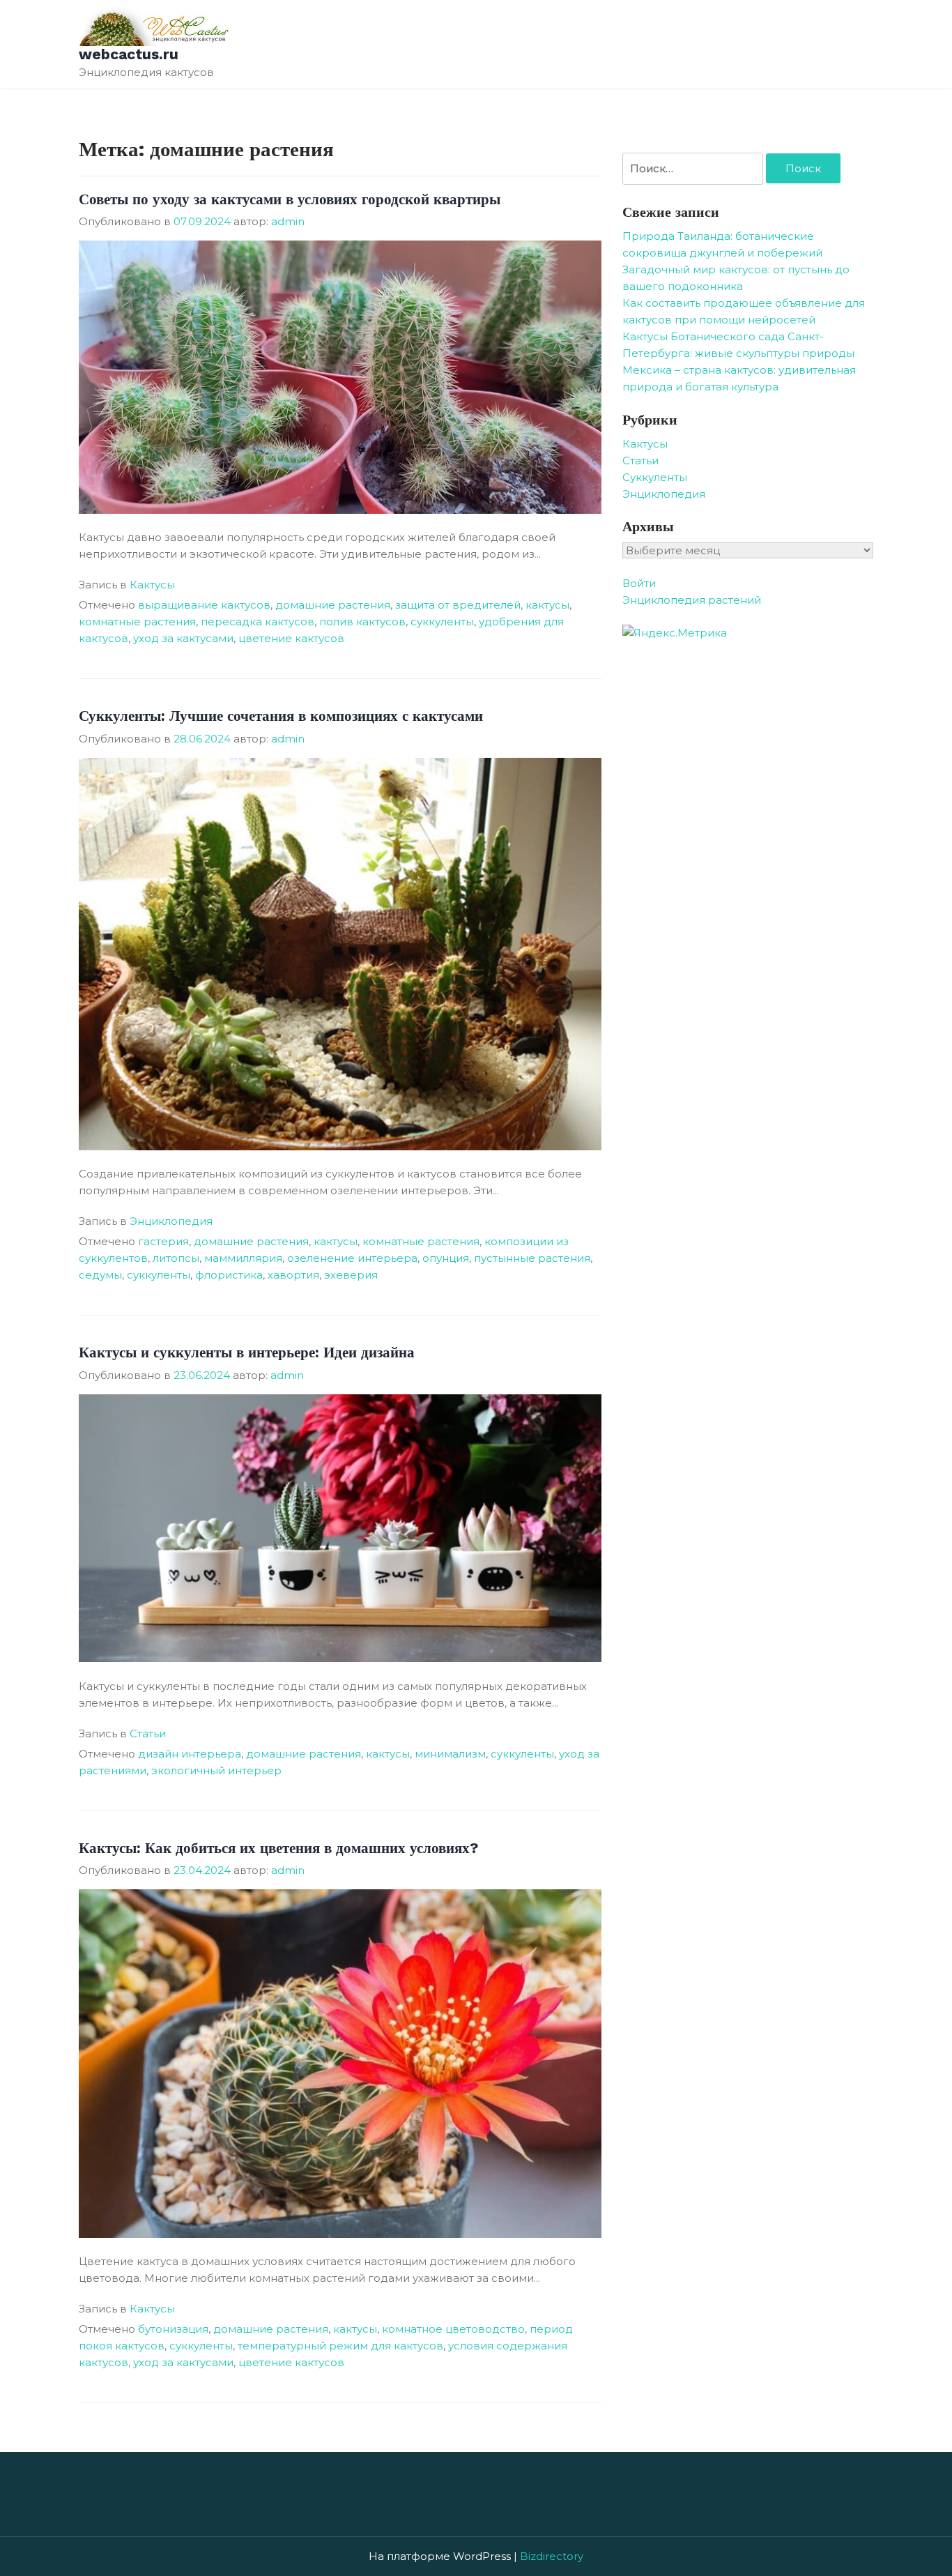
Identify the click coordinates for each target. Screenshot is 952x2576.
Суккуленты (655, 477)
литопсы (176, 1258)
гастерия (163, 1241)
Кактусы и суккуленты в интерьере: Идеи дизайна (247, 1352)
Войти (639, 583)
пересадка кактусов (258, 622)
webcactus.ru (129, 54)
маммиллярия (243, 1258)
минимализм (450, 1754)
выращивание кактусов (204, 605)
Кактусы (152, 585)
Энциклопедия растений (692, 600)
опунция (446, 1258)
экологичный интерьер (216, 1770)
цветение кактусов (291, 638)
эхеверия (351, 1275)
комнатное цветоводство (453, 2329)
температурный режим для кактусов (340, 2346)
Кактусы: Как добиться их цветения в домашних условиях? (278, 1848)
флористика (229, 1275)
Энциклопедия (171, 1221)
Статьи (148, 1733)
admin (288, 221)
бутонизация (173, 2329)
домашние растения (333, 605)
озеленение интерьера (352, 1258)
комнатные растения (137, 622)
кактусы (547, 605)
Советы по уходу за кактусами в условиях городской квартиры (290, 199)
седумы (100, 1275)
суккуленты (442, 622)
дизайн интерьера (190, 1754)
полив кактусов (362, 622)
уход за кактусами (183, 638)
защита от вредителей (458, 605)
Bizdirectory (552, 2556)
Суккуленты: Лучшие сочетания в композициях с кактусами (281, 716)
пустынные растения (532, 1258)
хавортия (293, 1275)
